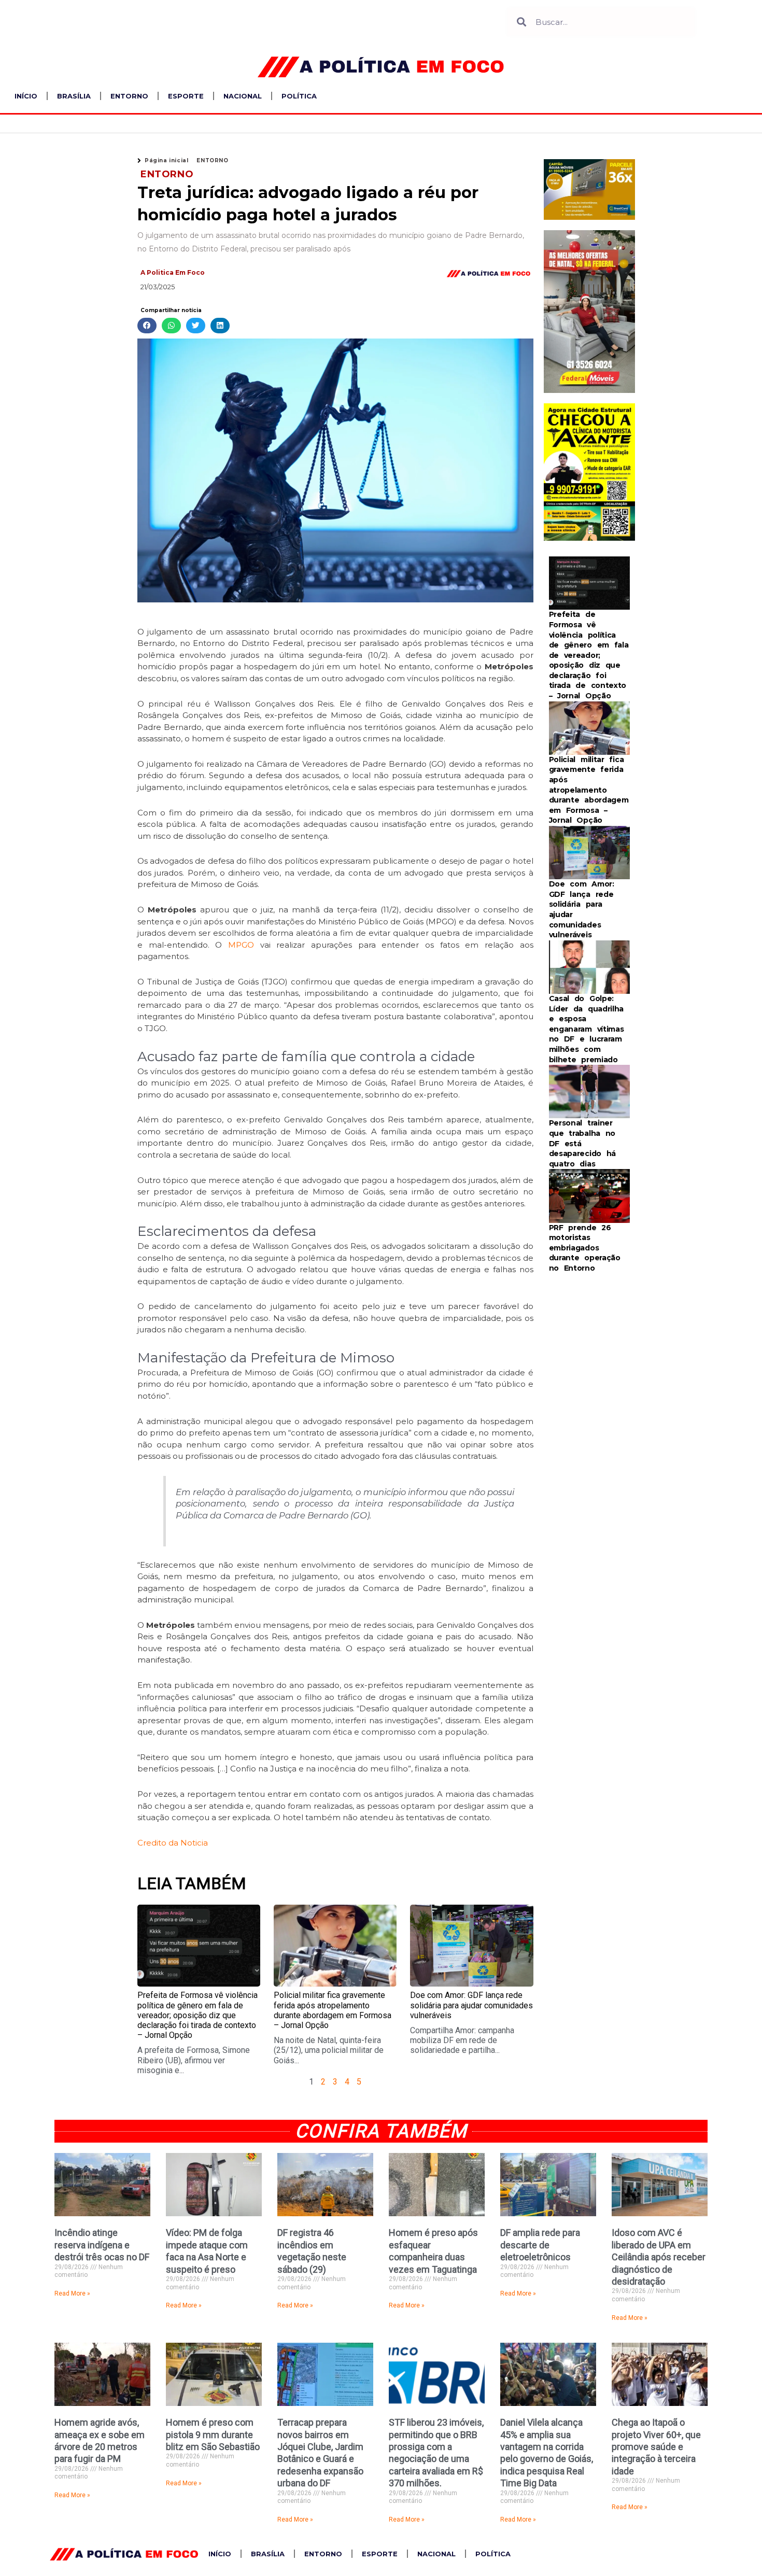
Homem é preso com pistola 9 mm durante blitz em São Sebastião (213, 2434)
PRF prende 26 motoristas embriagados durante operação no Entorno (585, 1248)
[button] (147, 326)
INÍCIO (26, 96)
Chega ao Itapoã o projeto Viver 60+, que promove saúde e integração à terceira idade (656, 2447)
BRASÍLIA (74, 96)
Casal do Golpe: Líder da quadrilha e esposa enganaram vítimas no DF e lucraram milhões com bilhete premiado (587, 1029)
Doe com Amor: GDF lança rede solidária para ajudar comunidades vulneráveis (471, 2005)
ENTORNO (129, 96)
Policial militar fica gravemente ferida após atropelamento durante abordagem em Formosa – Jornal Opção (333, 2010)
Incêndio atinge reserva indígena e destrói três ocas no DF (102, 2245)
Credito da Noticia (173, 1843)
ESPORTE (186, 96)
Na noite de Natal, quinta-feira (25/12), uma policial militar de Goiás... (329, 2050)
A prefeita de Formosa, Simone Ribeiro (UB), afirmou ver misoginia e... (194, 2060)
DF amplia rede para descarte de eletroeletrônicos (540, 2245)
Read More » (72, 2293)
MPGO (241, 945)
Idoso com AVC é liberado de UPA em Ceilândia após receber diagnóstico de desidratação (659, 2257)
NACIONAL (243, 96)
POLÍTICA (299, 96)
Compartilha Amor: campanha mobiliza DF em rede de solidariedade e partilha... (462, 2040)
